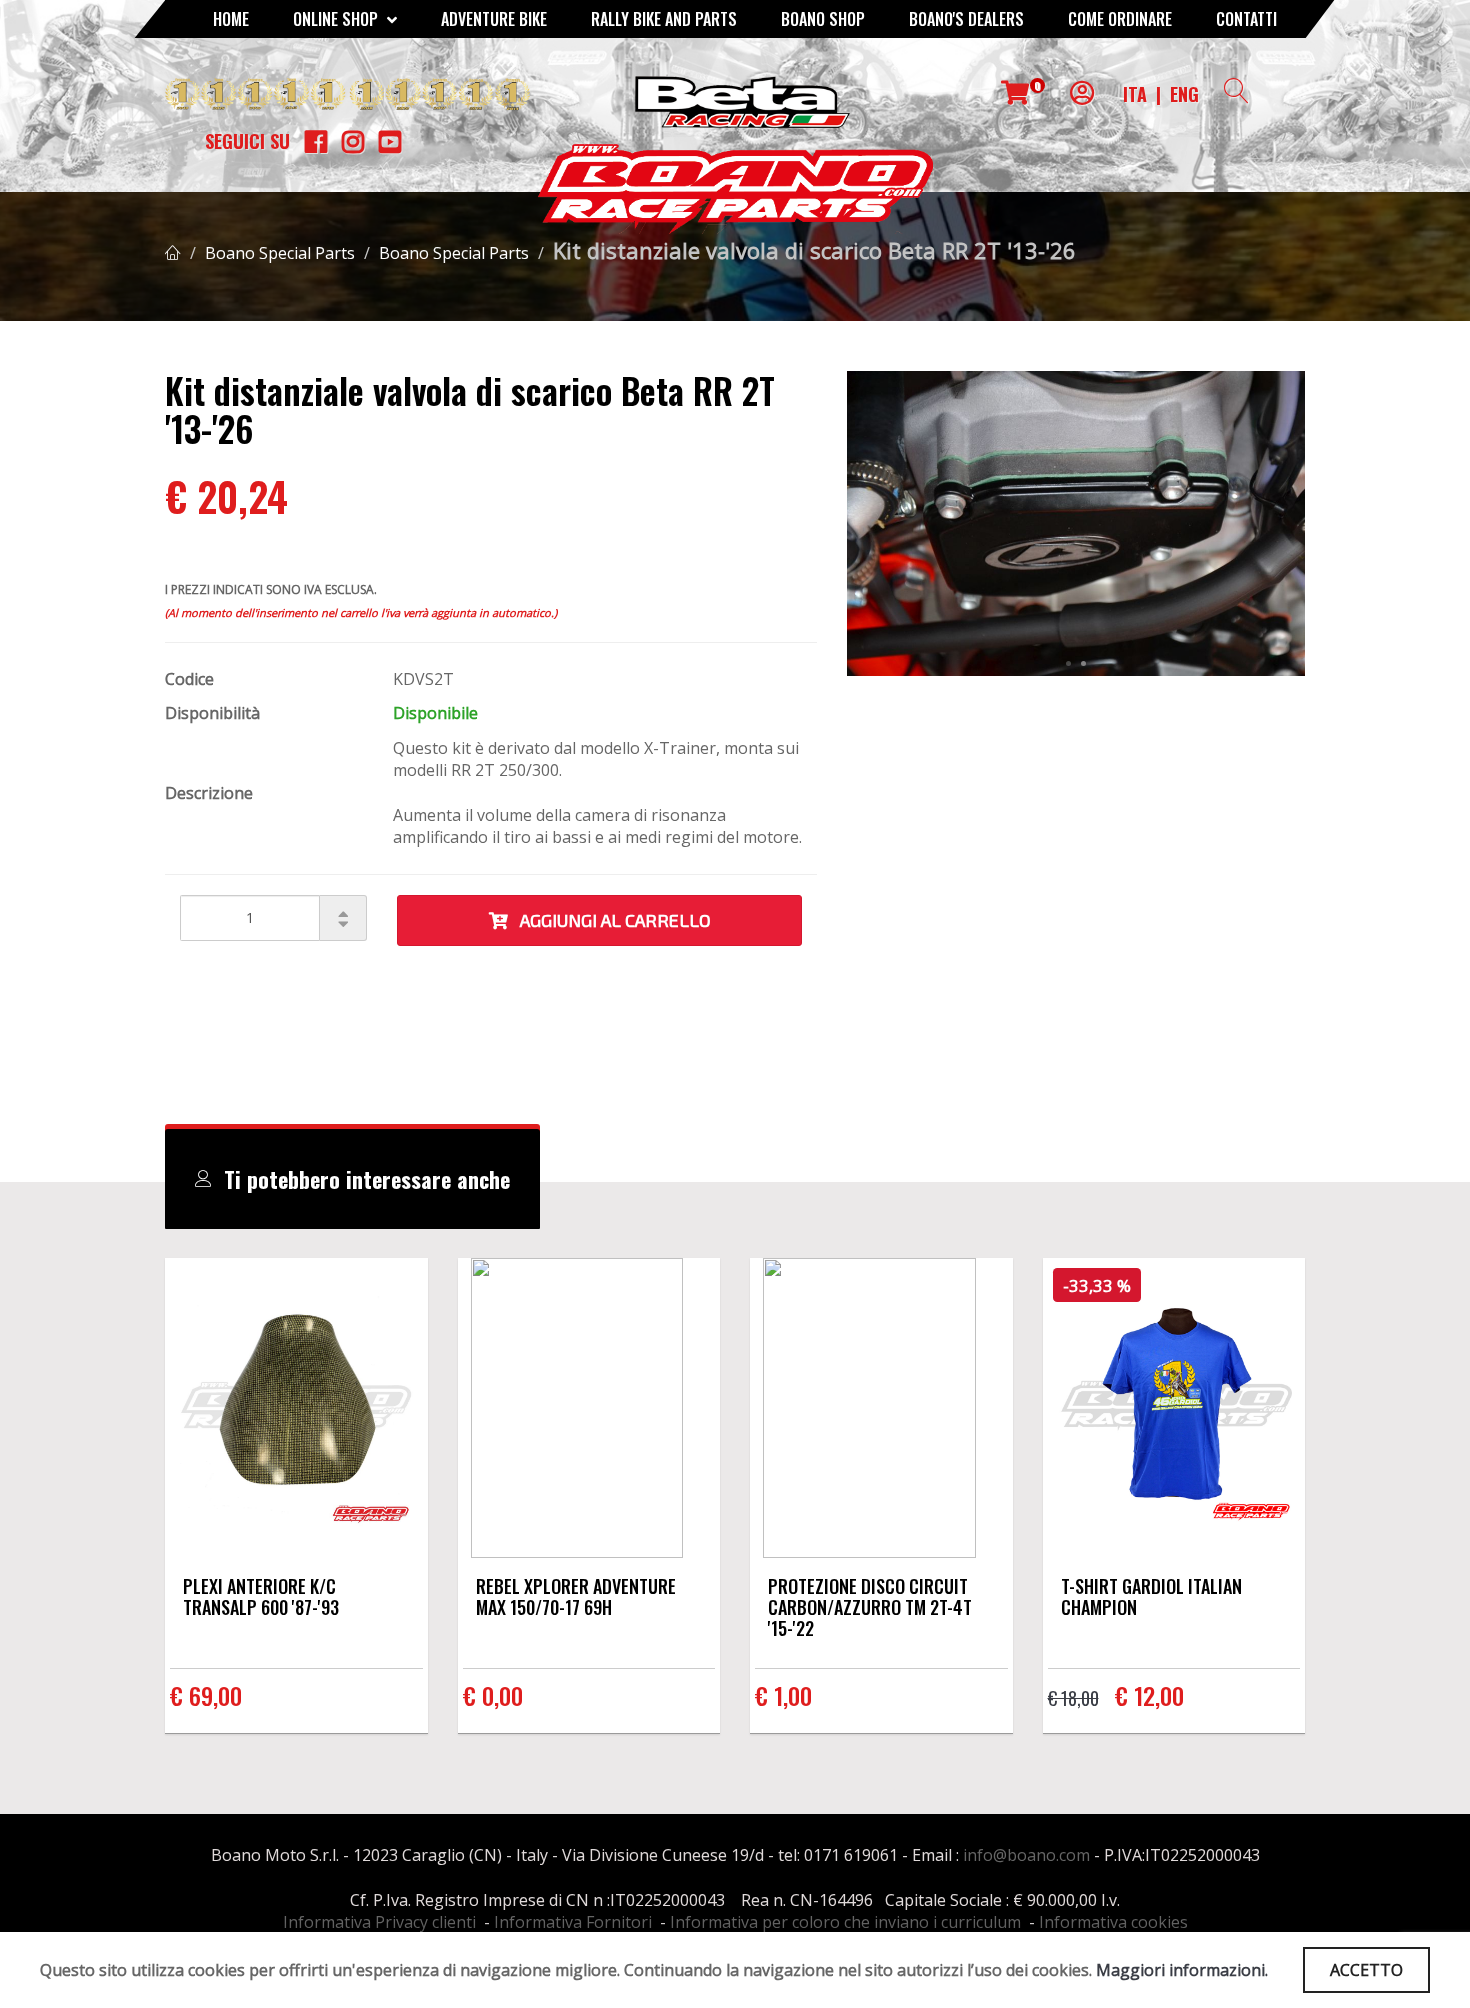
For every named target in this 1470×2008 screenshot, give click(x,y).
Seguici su (247, 141)
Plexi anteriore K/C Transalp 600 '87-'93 (261, 1596)
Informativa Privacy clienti (379, 1922)
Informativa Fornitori (573, 1922)
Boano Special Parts (280, 253)
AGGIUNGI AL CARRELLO (609, 920)
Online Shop (337, 19)
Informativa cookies (1113, 1922)
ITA (1135, 94)
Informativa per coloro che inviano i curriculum (845, 1922)
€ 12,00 (1149, 1695)
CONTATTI (1246, 19)
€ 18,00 (1073, 1698)
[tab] (352, 1179)
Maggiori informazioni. (1182, 1970)
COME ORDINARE (1120, 19)
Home (231, 19)
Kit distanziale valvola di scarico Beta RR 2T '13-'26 (814, 250)
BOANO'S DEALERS (966, 19)
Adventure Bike (494, 19)
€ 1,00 (783, 1695)
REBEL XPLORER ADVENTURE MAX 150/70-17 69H (576, 1596)
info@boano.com (1026, 1855)
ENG (1184, 94)
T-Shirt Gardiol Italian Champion (1151, 1596)
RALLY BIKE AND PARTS (664, 19)
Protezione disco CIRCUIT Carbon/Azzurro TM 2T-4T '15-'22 (870, 1607)
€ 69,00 (206, 1695)
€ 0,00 (493, 1695)
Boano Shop (823, 19)
